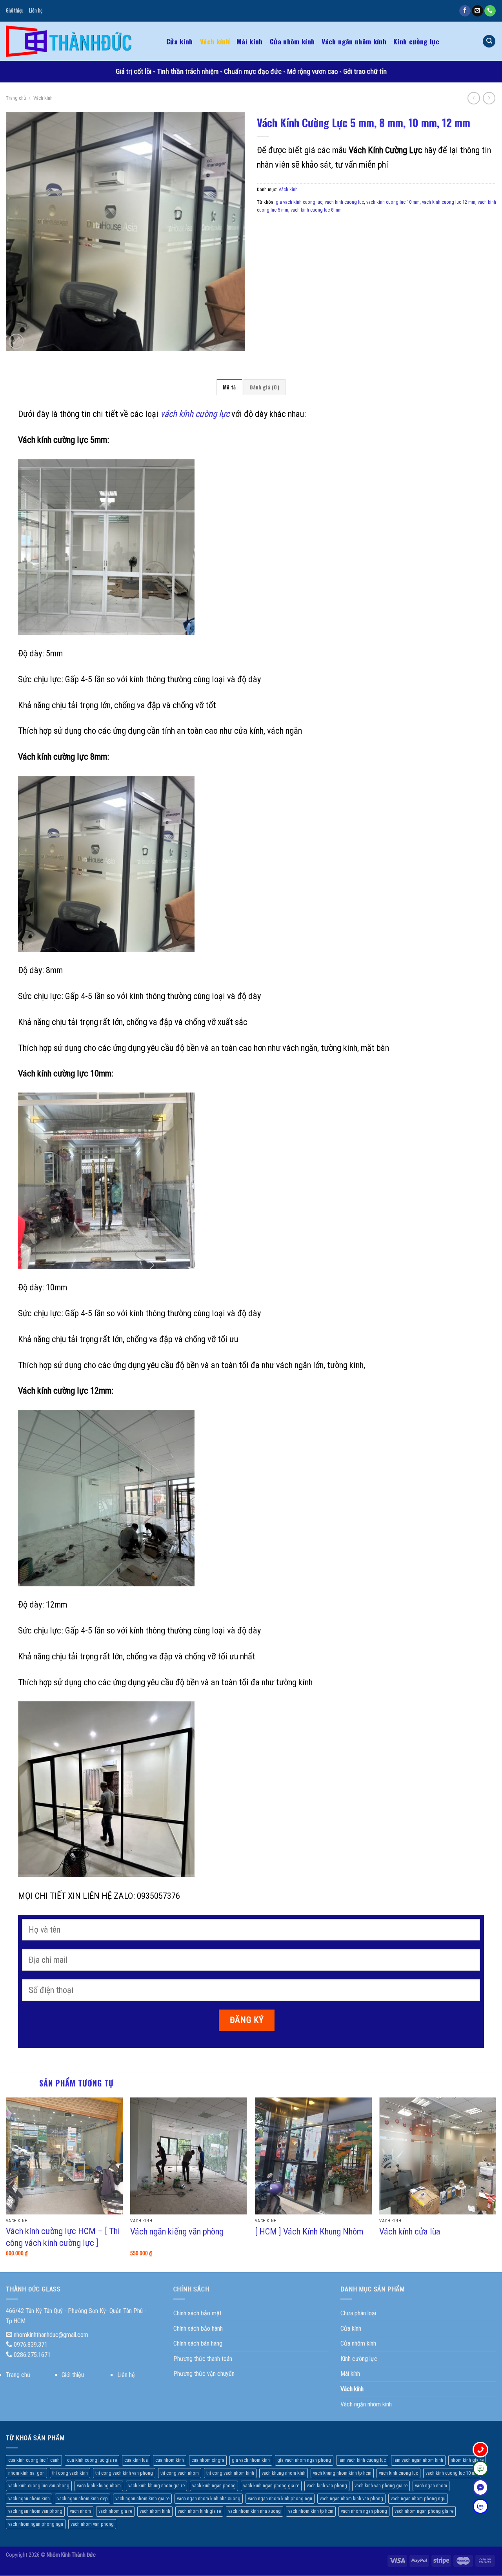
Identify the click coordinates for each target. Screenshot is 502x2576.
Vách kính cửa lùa (410, 2232)
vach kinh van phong (327, 2486)
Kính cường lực (416, 41)
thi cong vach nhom (180, 2473)
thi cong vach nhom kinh (230, 2473)
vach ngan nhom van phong (35, 2511)
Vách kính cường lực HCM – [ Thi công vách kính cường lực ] (63, 2237)
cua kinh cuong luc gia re (92, 2460)
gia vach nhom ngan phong (304, 2460)
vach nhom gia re (115, 2511)
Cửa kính (180, 41)
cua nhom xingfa (208, 2460)
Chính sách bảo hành (198, 2328)
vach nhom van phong (92, 2524)
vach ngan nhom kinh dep (83, 2498)
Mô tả (229, 387)
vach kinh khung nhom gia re (156, 2486)
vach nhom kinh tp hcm (311, 2511)
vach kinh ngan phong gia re (271, 2486)
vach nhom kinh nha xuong (255, 2511)
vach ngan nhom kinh (29, 2498)
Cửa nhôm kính (292, 41)
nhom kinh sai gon (26, 2473)
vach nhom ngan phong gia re (424, 2511)
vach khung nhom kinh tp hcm (342, 2473)
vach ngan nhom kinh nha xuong (209, 2498)
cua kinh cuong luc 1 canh (34, 2460)
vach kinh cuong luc (344, 202)
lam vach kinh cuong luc (362, 2460)
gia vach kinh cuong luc (299, 202)
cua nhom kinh (170, 2460)
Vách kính (215, 41)
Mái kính (250, 41)
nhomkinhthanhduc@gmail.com (51, 2335)
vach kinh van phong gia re (381, 2486)
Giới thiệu (15, 10)
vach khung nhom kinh (284, 2473)
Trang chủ (16, 98)
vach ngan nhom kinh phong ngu (280, 2498)
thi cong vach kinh (70, 2473)
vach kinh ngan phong (214, 2486)
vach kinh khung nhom (99, 2486)
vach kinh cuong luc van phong (39, 2486)
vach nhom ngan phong (364, 2511)
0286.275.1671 (32, 2355)
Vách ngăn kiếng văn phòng (177, 2232)
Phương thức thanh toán (203, 2359)
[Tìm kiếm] (489, 41)
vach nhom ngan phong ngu (36, 2524)
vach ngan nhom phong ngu (418, 2498)
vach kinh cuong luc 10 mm (393, 202)
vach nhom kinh (155, 2511)
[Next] (496, 2184)
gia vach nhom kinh (251, 2460)
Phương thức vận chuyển (204, 2374)
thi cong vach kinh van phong (124, 2473)
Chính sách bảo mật (197, 2313)
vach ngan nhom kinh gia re (142, 2498)
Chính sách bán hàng (198, 2343)
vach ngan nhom (431, 2486)
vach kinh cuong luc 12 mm (449, 202)
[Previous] (6, 2184)
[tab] (229, 387)
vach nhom (80, 2511)
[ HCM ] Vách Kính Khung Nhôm (309, 2232)
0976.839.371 (31, 2345)
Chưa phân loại (358, 2313)
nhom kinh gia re (467, 2460)
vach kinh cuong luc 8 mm (316, 210)
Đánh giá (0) (265, 387)
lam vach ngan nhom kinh (418, 2460)
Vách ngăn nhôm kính (354, 41)
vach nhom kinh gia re (199, 2511)
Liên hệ (36, 10)
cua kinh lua (136, 2460)
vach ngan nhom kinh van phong (351, 2498)
